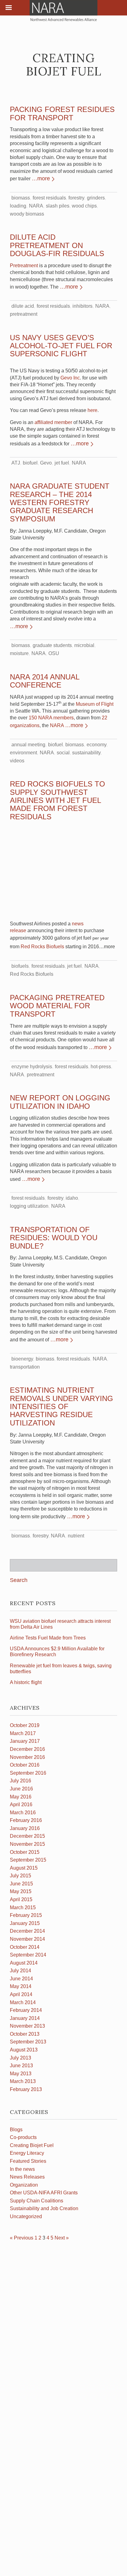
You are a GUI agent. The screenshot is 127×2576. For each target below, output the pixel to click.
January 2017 (25, 1741)
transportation (25, 1367)
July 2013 (20, 2058)
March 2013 (23, 2081)
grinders (96, 198)
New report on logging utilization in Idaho (60, 1102)
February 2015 (26, 1915)
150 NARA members (51, 718)
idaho (72, 1198)
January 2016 (25, 1828)
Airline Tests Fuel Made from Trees (48, 1638)
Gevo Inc (70, 378)
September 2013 (28, 2042)
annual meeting (28, 745)
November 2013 (27, 2026)
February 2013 (26, 2089)
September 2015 (28, 1860)
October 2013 (25, 2034)
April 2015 (21, 1899)
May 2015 (21, 1891)
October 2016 (25, 1765)
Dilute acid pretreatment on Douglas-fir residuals (57, 245)
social (63, 753)
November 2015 (27, 1844)
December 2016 (27, 1749)
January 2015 (25, 1923)
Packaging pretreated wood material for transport (57, 1006)
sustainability (86, 753)
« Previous (22, 2238)
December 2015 (27, 1836)
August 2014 (24, 1963)
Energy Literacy (27, 2153)
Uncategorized (26, 2216)
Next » (62, 2238)
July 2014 (20, 1971)
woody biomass (27, 214)
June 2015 (21, 1884)
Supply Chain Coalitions (37, 2201)
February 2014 (26, 2010)
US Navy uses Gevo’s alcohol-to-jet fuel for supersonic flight (61, 346)
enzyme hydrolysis (32, 1067)
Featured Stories (28, 2161)
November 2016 (27, 1757)
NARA (36, 206)
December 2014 (27, 1931)
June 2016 (21, 1789)
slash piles (58, 206)
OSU (54, 653)
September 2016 (28, 1773)
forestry (76, 198)
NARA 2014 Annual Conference (45, 681)
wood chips (84, 206)
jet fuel (62, 463)
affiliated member (53, 422)
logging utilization (29, 1206)
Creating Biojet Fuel (32, 2145)
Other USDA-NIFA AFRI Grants (44, 2193)
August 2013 (24, 2050)
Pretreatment (24, 266)
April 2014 (21, 1994)
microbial (84, 645)
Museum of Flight (95, 704)
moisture (19, 653)
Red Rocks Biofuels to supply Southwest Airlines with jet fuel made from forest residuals (57, 800)
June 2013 (21, 2066)
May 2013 (21, 2074)
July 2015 (20, 1876)
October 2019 (25, 1725)
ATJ (16, 463)
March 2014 (23, 2002)
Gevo (46, 463)
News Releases (27, 2177)
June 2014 (21, 1979)
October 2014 (25, 1947)
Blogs (16, 2130)
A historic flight (26, 1682)
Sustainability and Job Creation (44, 2208)
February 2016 (26, 1820)
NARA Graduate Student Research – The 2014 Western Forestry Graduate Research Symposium (60, 502)
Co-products (23, 2137)
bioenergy (22, 1359)
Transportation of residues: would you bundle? (54, 1238)
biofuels (20, 966)
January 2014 (25, 2018)
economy (96, 745)
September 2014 (28, 1955)
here (92, 410)
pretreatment (24, 314)
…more (41, 178)
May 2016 (21, 1797)
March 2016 (23, 1813)
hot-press (101, 1067)
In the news (22, 2169)
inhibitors (82, 306)
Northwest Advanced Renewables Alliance (63, 11)
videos (17, 761)
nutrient (76, 1536)
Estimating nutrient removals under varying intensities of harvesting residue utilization (61, 1406)
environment (23, 753)
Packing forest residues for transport (62, 113)
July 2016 (20, 1781)
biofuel (30, 463)
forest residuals (49, 198)
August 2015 (24, 1868)
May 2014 (21, 1986)
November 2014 (27, 1939)
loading (18, 206)
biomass (21, 198)
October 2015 (25, 1852)
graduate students (52, 645)
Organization (24, 2185)
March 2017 (23, 1733)
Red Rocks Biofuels (42, 947)
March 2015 (23, 1907)
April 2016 (21, 1804)
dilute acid (23, 306)
